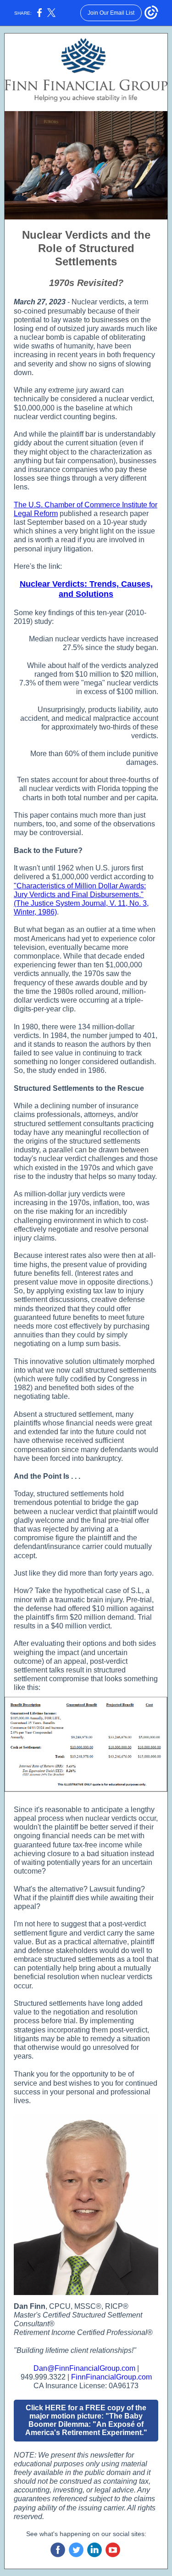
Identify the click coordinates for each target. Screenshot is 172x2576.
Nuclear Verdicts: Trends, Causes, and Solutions (86, 589)
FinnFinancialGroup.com (111, 2377)
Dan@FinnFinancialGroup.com (84, 2368)
